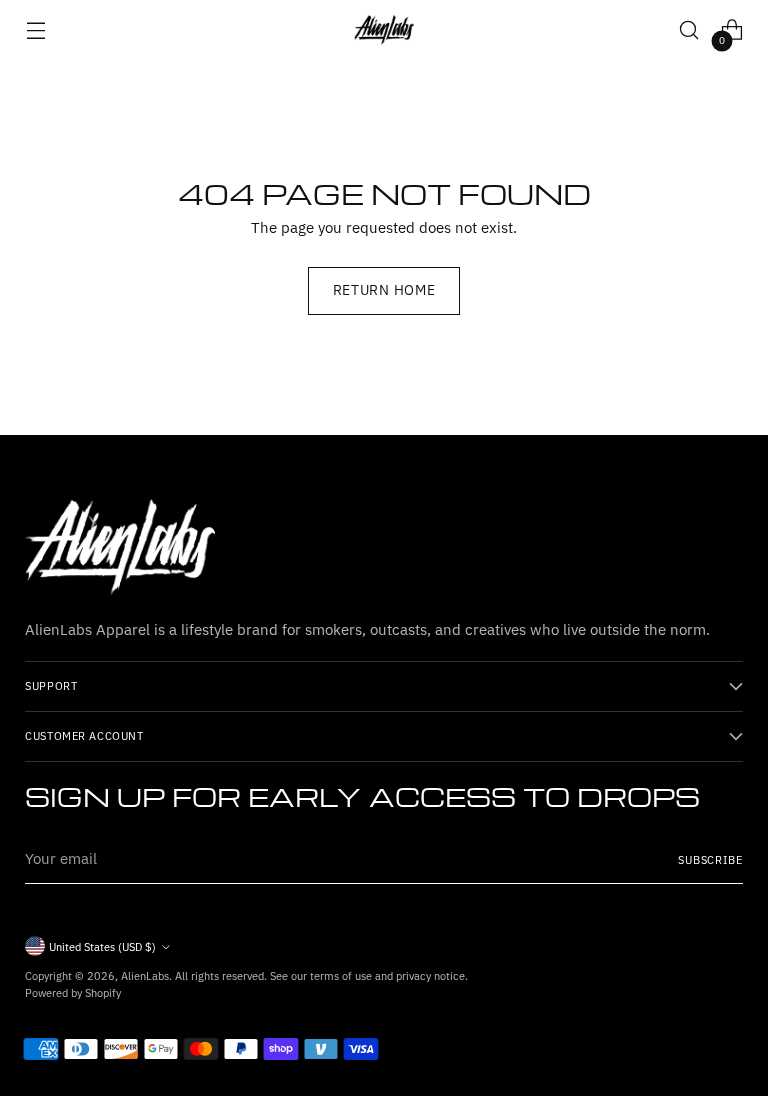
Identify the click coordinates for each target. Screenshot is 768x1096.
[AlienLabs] (384, 30)
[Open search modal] (689, 30)
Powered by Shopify (73, 992)
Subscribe (710, 859)
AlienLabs (145, 975)
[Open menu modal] (35, 30)
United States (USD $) (102, 946)
